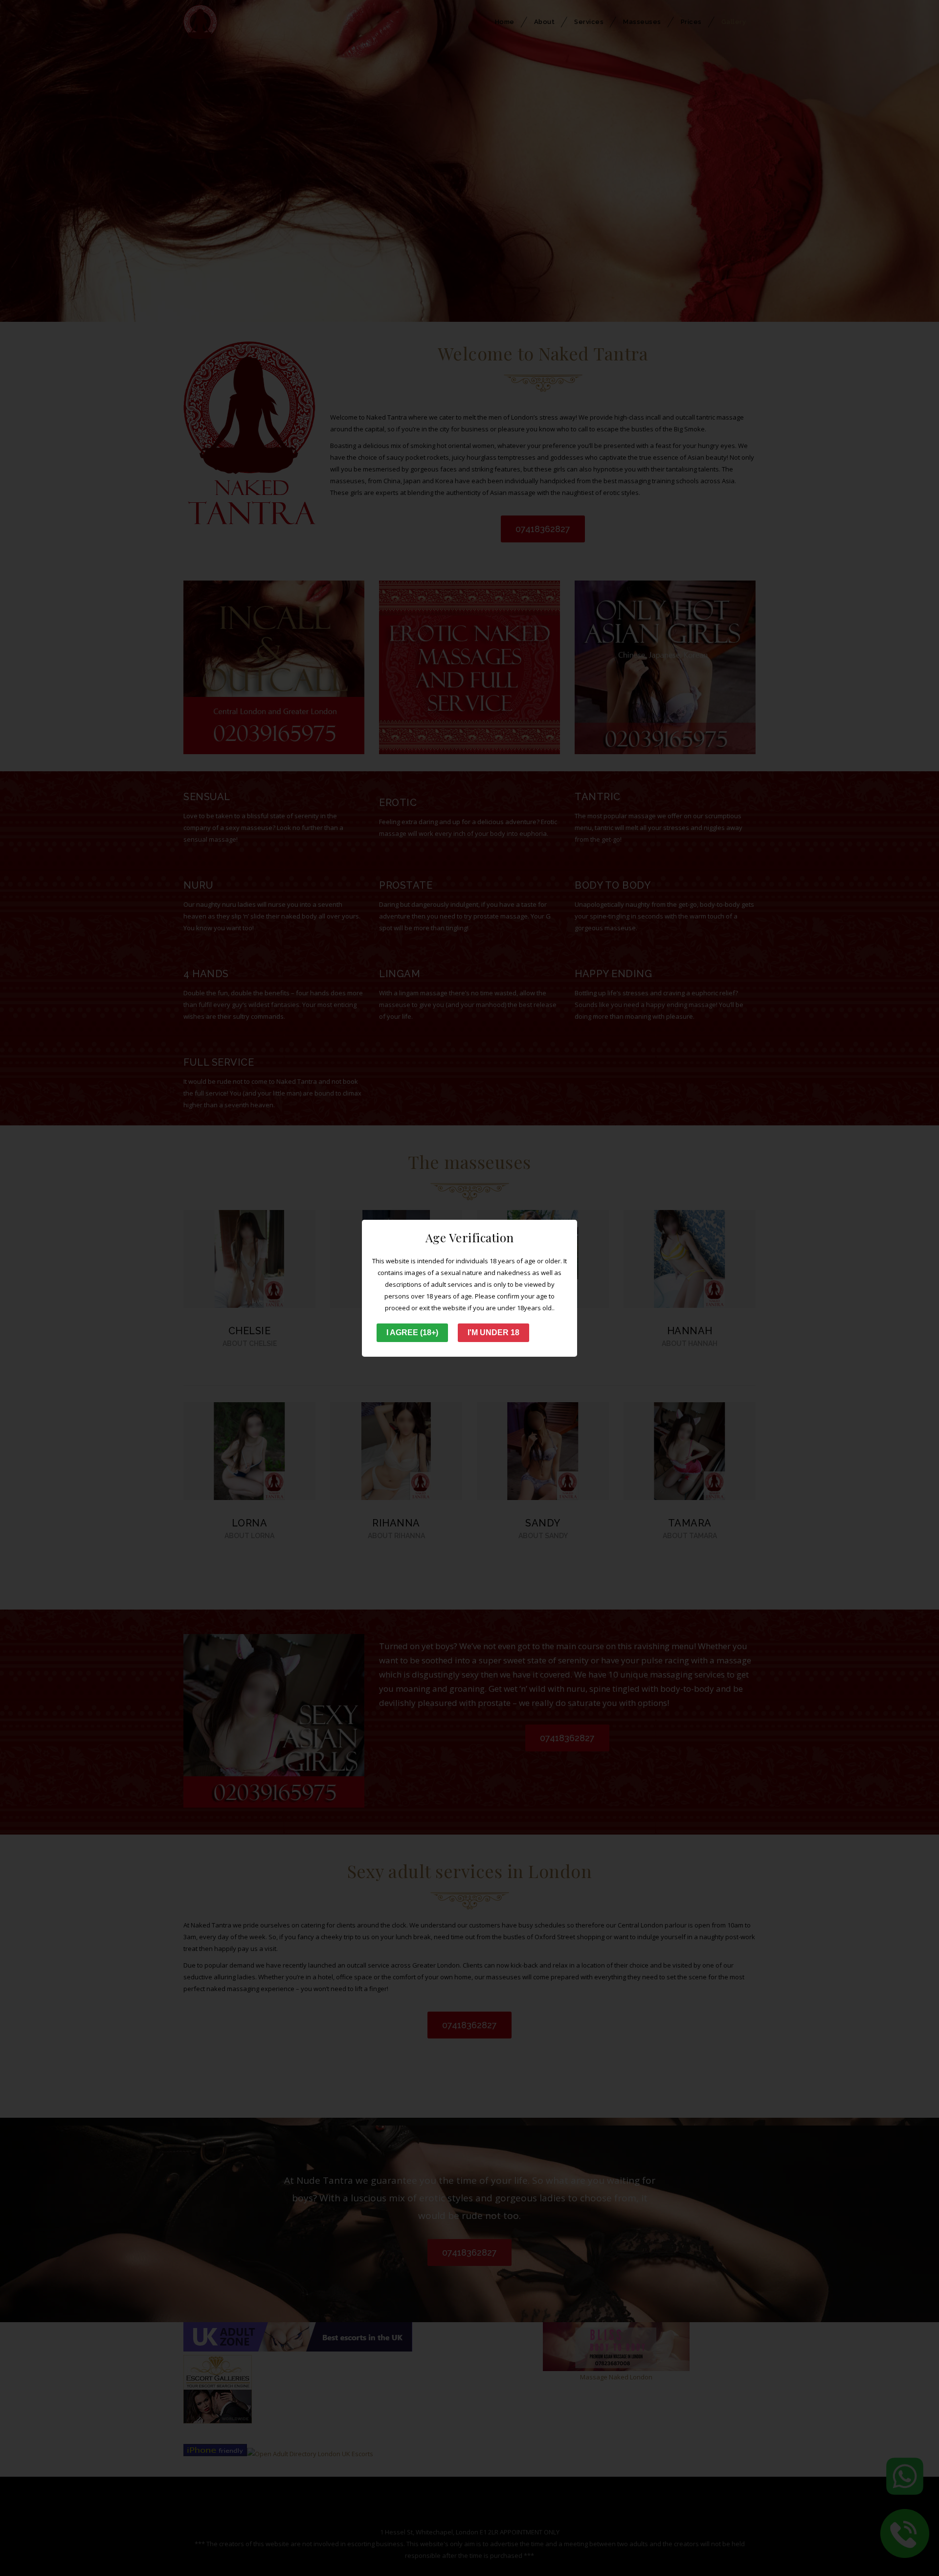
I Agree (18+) (412, 1333)
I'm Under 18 (493, 1333)
